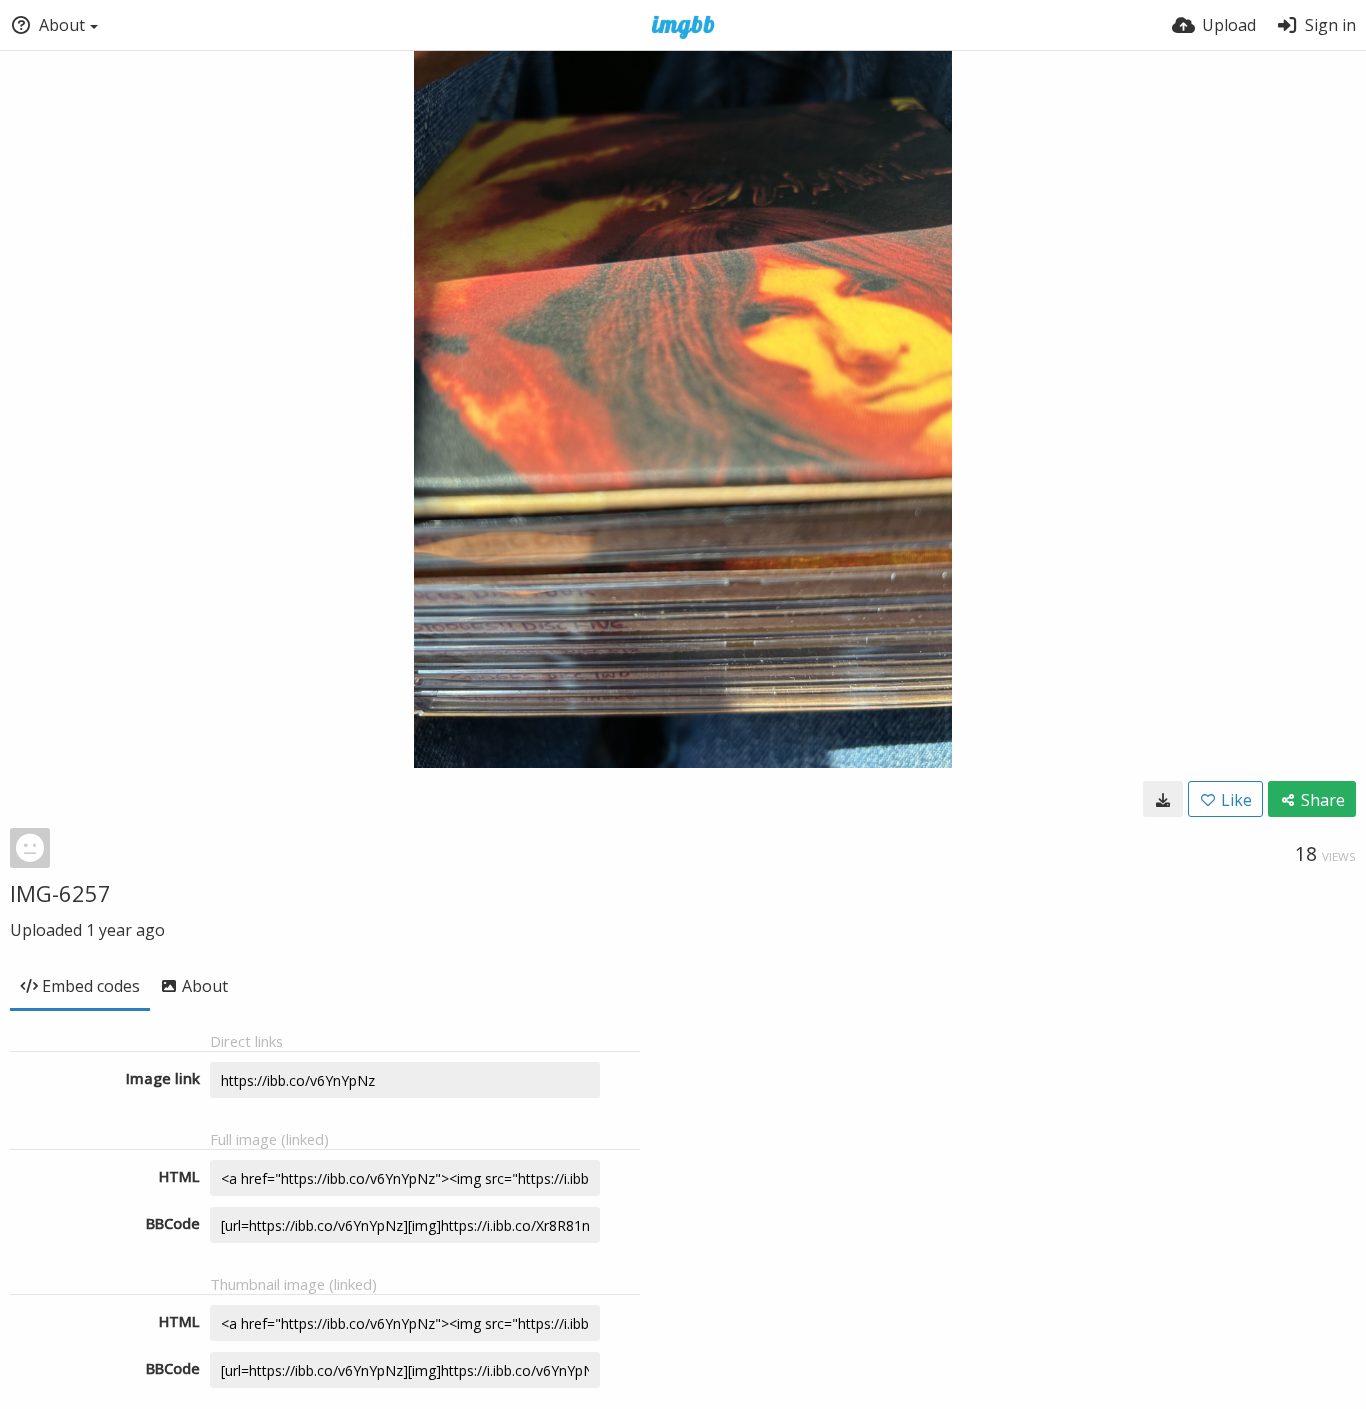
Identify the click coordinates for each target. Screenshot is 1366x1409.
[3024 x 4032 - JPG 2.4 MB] (1163, 799)
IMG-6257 (60, 893)
